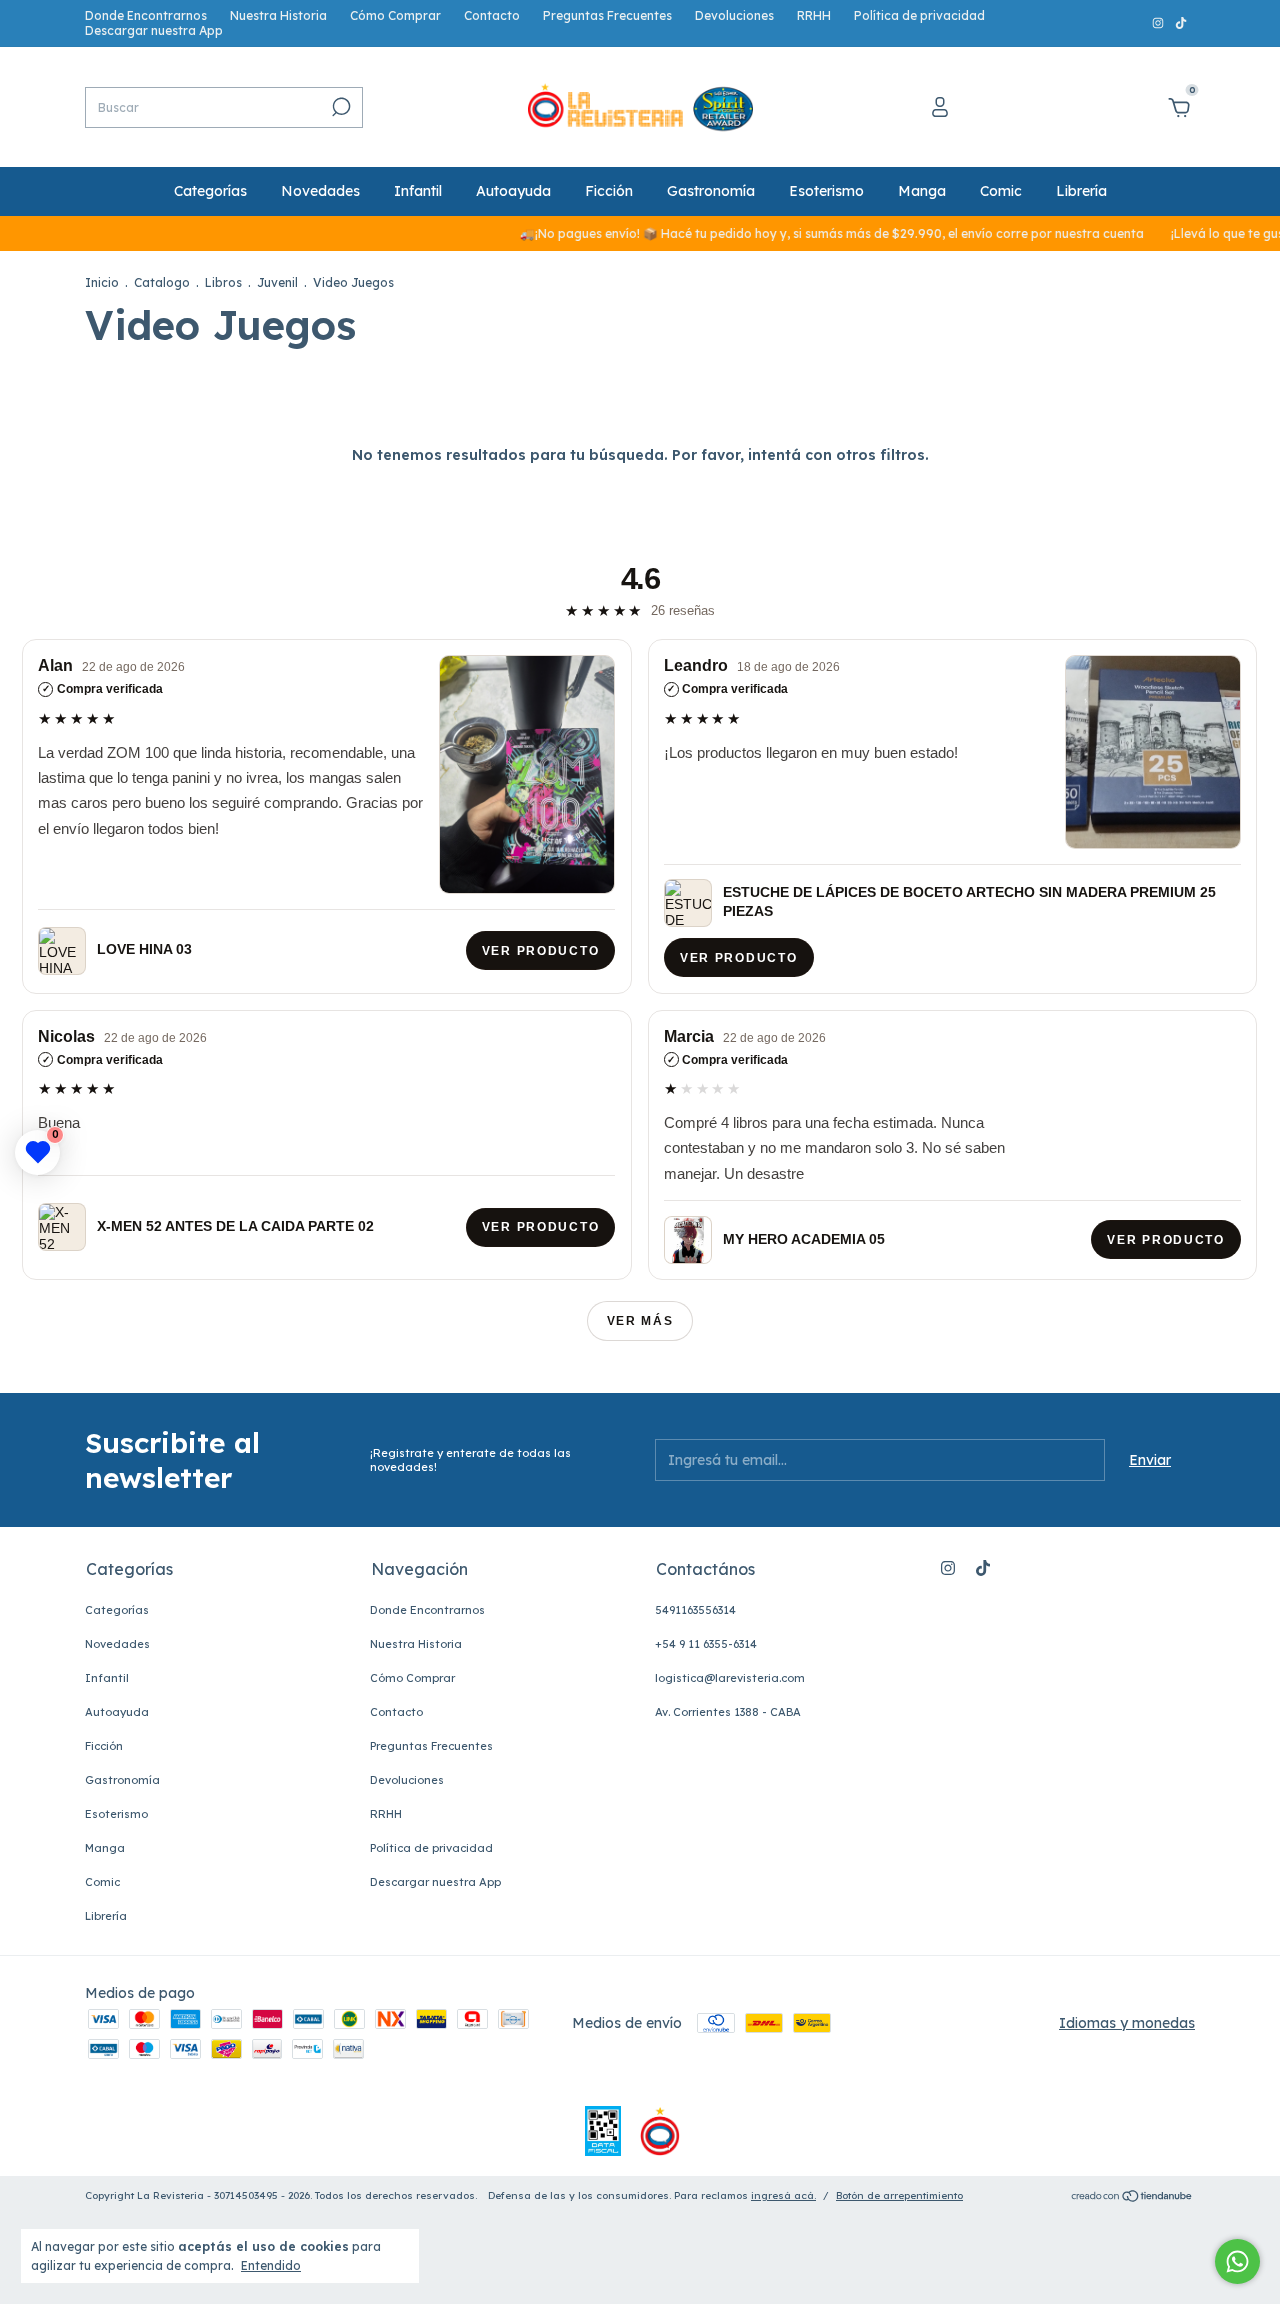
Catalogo (162, 282)
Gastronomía (711, 191)
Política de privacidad (919, 15)
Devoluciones (734, 15)
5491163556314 (695, 1610)
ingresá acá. (783, 2195)
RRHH (814, 15)
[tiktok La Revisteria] (1181, 23)
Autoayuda (513, 191)
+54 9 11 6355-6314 (706, 1644)
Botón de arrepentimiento (899, 2195)
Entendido (271, 2265)
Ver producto (540, 951)
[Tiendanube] (1132, 2198)
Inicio (102, 282)
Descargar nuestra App (154, 30)
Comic (1001, 191)
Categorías (210, 191)
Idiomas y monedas (1127, 2023)
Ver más (640, 1321)
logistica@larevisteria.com (730, 1678)
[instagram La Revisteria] (1159, 23)
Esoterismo (826, 191)
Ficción (609, 191)
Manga (922, 191)
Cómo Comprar (395, 15)
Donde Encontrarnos (146, 15)
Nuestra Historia (278, 15)
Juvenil (279, 282)
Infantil (418, 191)
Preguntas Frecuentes (607, 15)
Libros (223, 282)
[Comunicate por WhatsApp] (1237, 2261)
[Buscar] (339, 107)
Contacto (492, 15)
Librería (1081, 191)
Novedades (320, 191)
